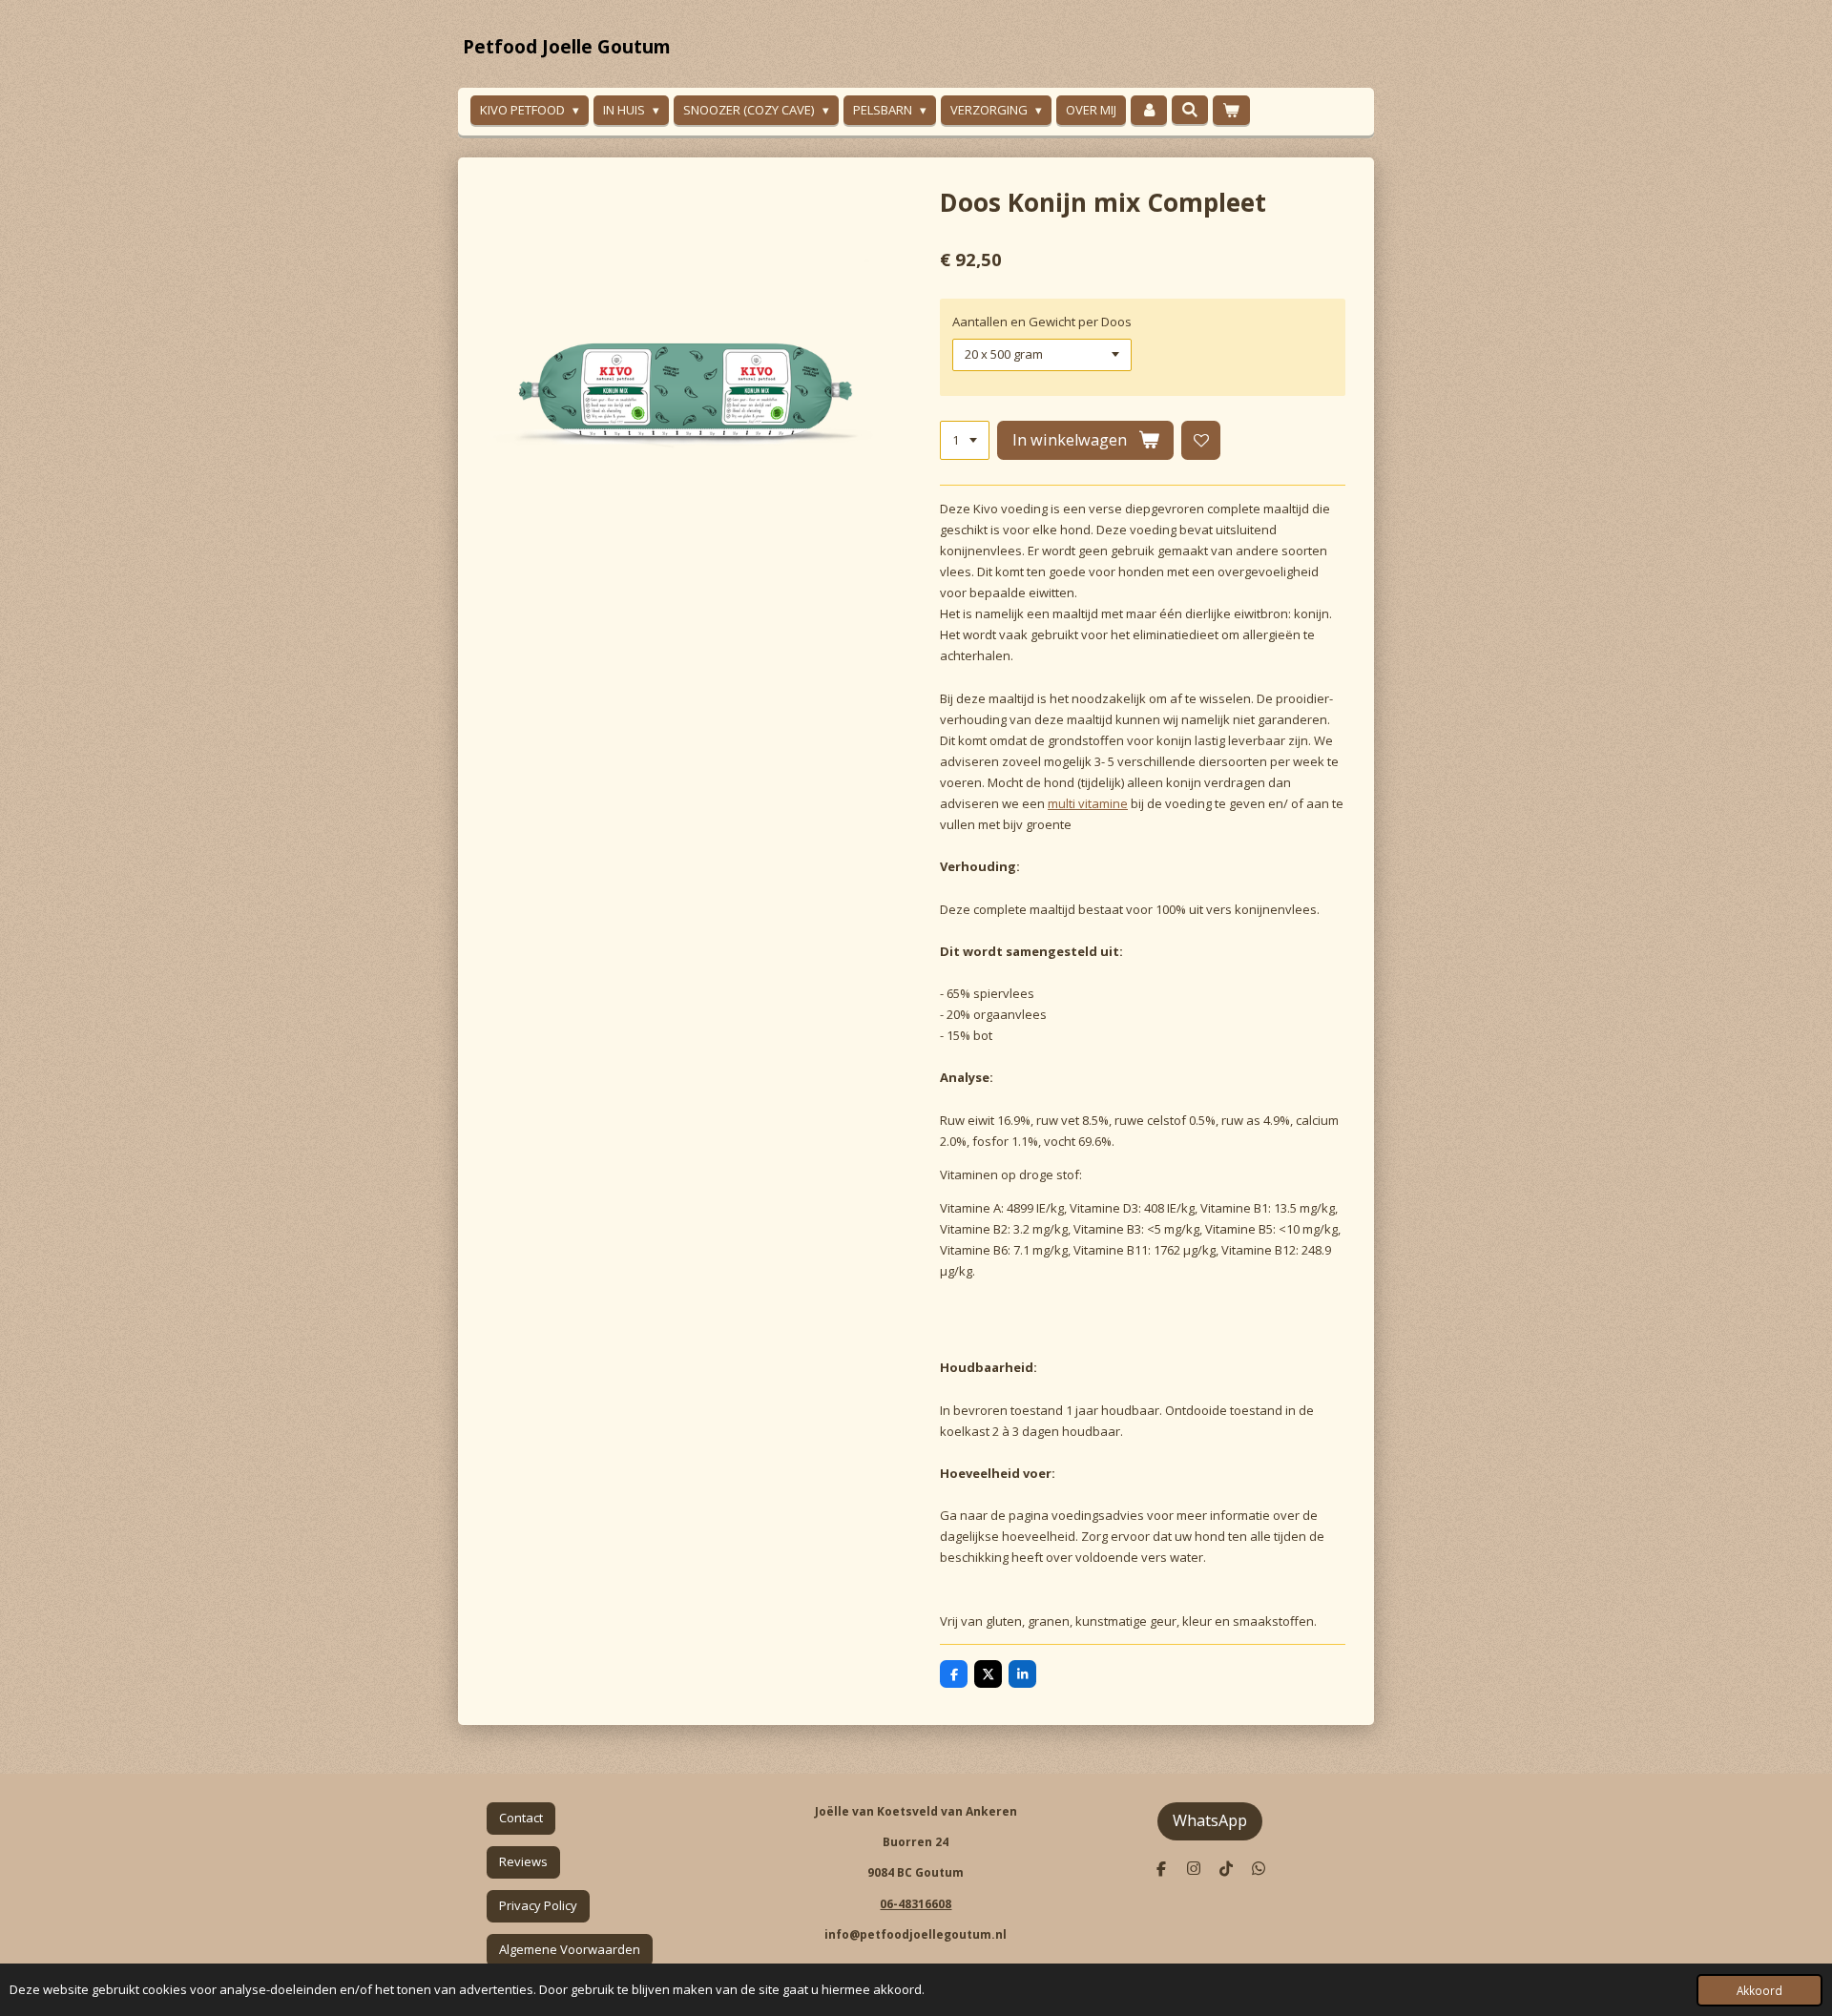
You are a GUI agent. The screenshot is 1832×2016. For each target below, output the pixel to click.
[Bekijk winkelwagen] (1231, 110)
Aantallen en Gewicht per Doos (1042, 322)
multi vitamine (1088, 803)
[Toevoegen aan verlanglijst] (1201, 440)
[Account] (1149, 110)
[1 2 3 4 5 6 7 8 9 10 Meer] (965, 440)
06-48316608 (916, 1904)
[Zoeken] (1190, 110)
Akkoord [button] (1759, 1990)
